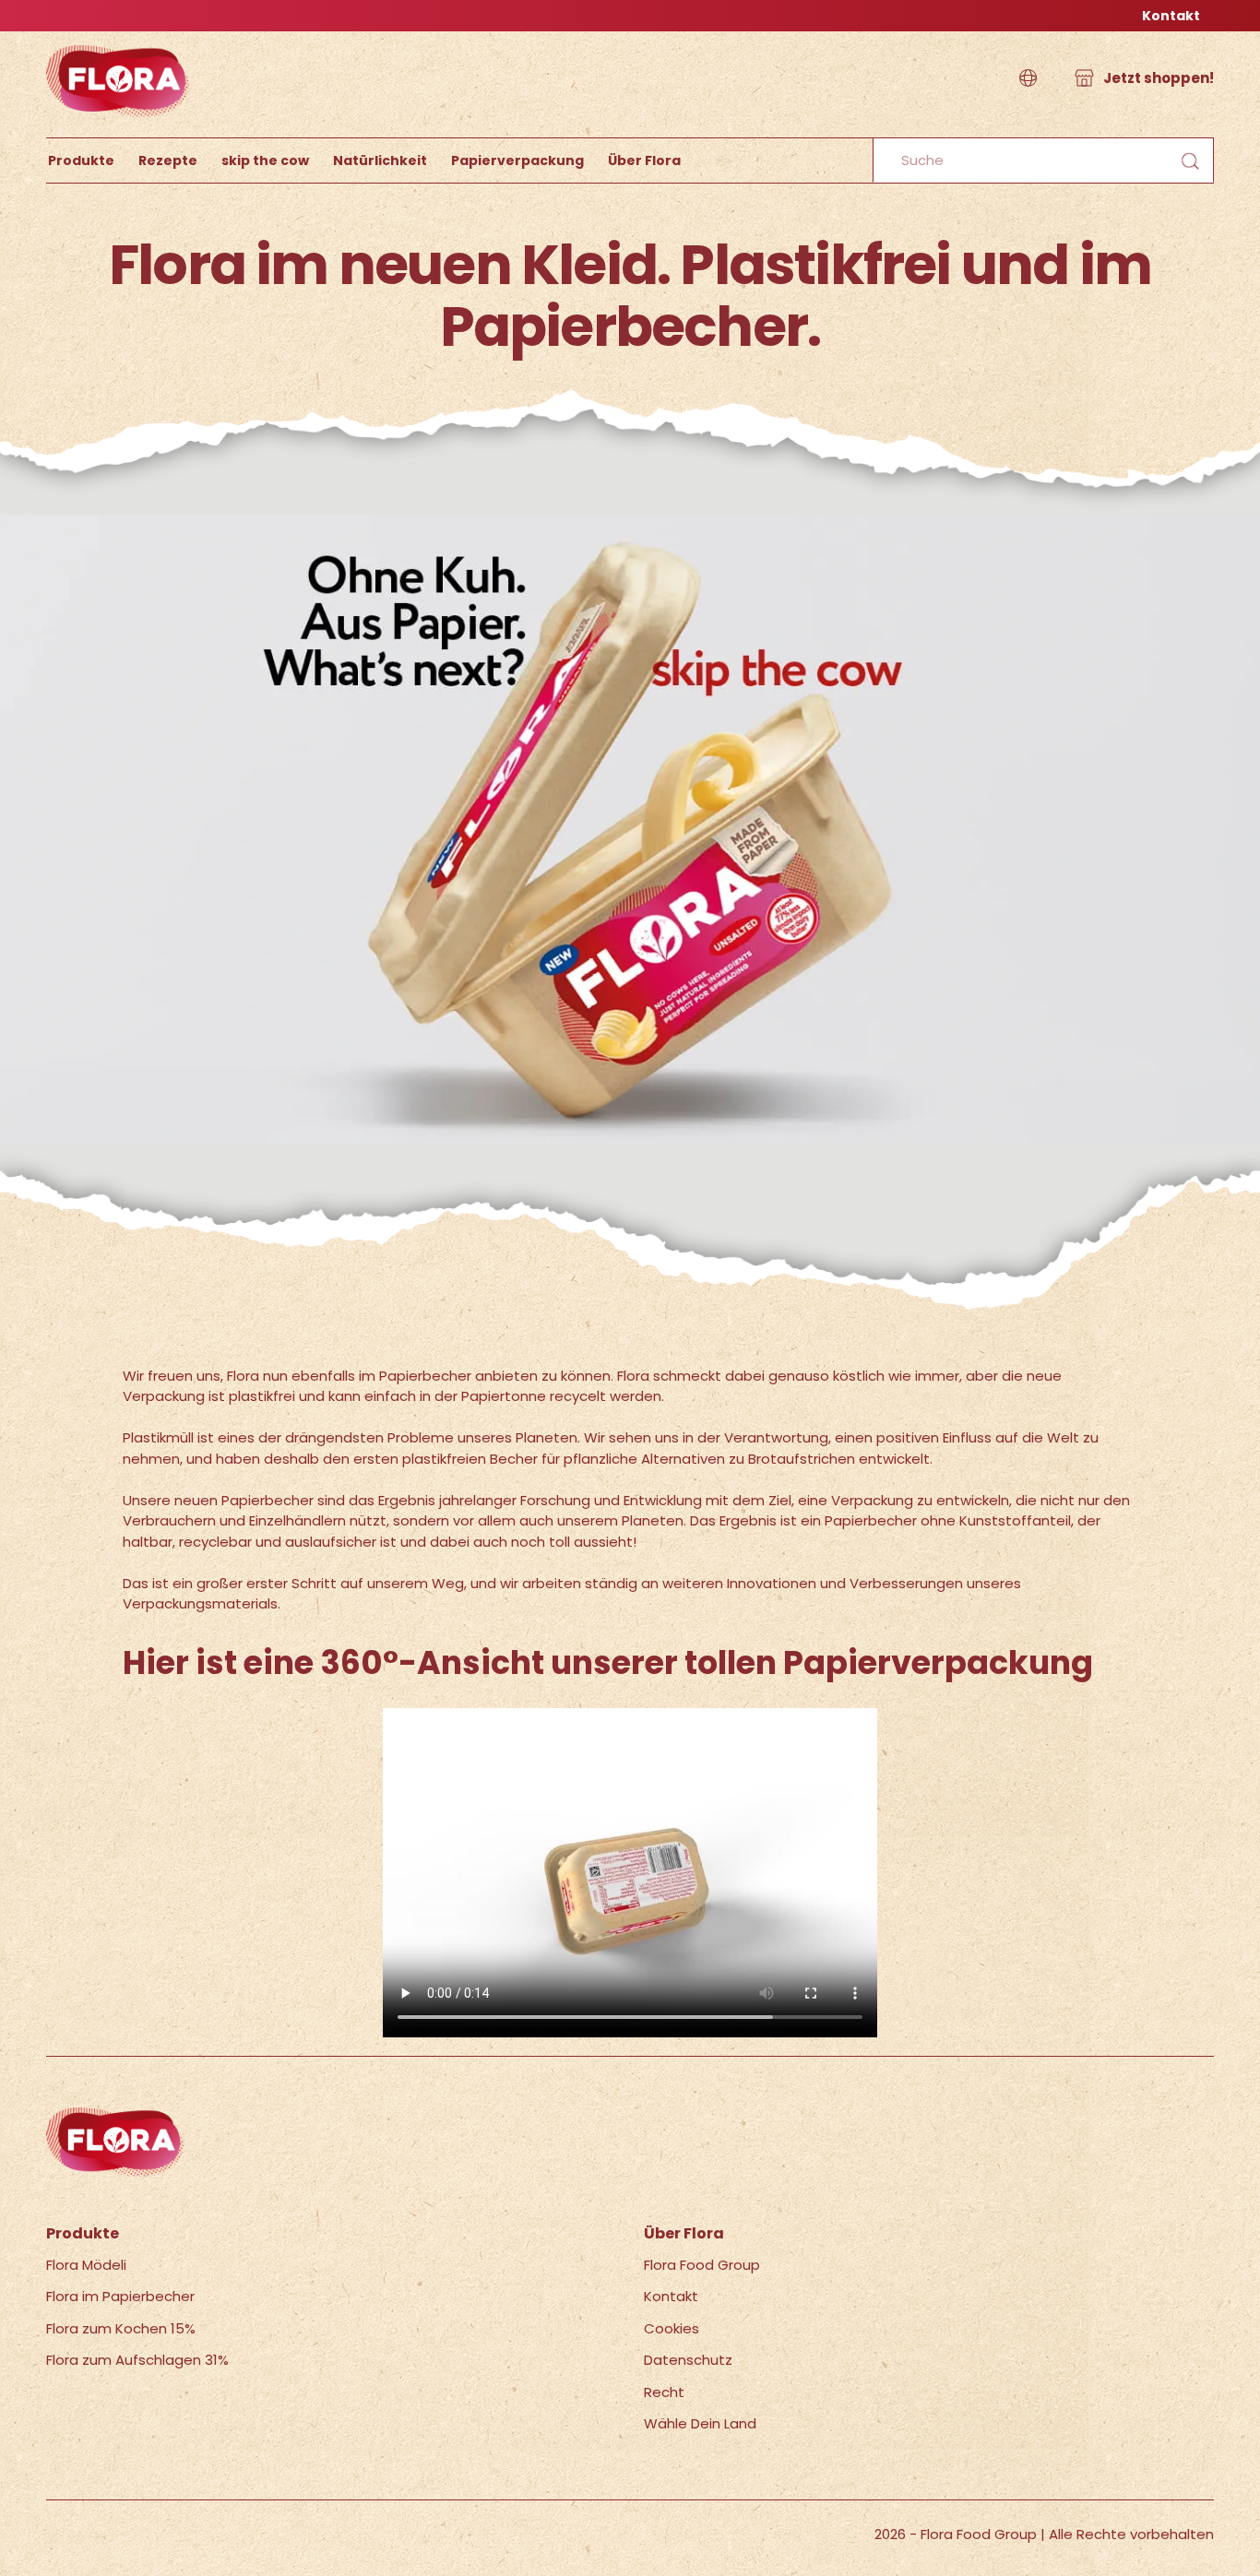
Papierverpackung (517, 160)
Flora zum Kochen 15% (121, 2328)
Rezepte (168, 160)
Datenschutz (688, 2360)
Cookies (672, 2328)
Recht (664, 2392)
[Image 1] (630, 524)
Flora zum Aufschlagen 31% (137, 2360)
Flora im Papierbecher (120, 2296)
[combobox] (1043, 160)
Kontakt (1171, 16)
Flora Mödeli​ (86, 2265)
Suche (1189, 161)
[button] (1028, 79)
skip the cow (265, 160)
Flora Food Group (702, 2265)
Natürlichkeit (380, 160)
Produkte (81, 160)
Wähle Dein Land (700, 2423)
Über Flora (644, 160)
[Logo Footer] (115, 2117)
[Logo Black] (118, 41)
